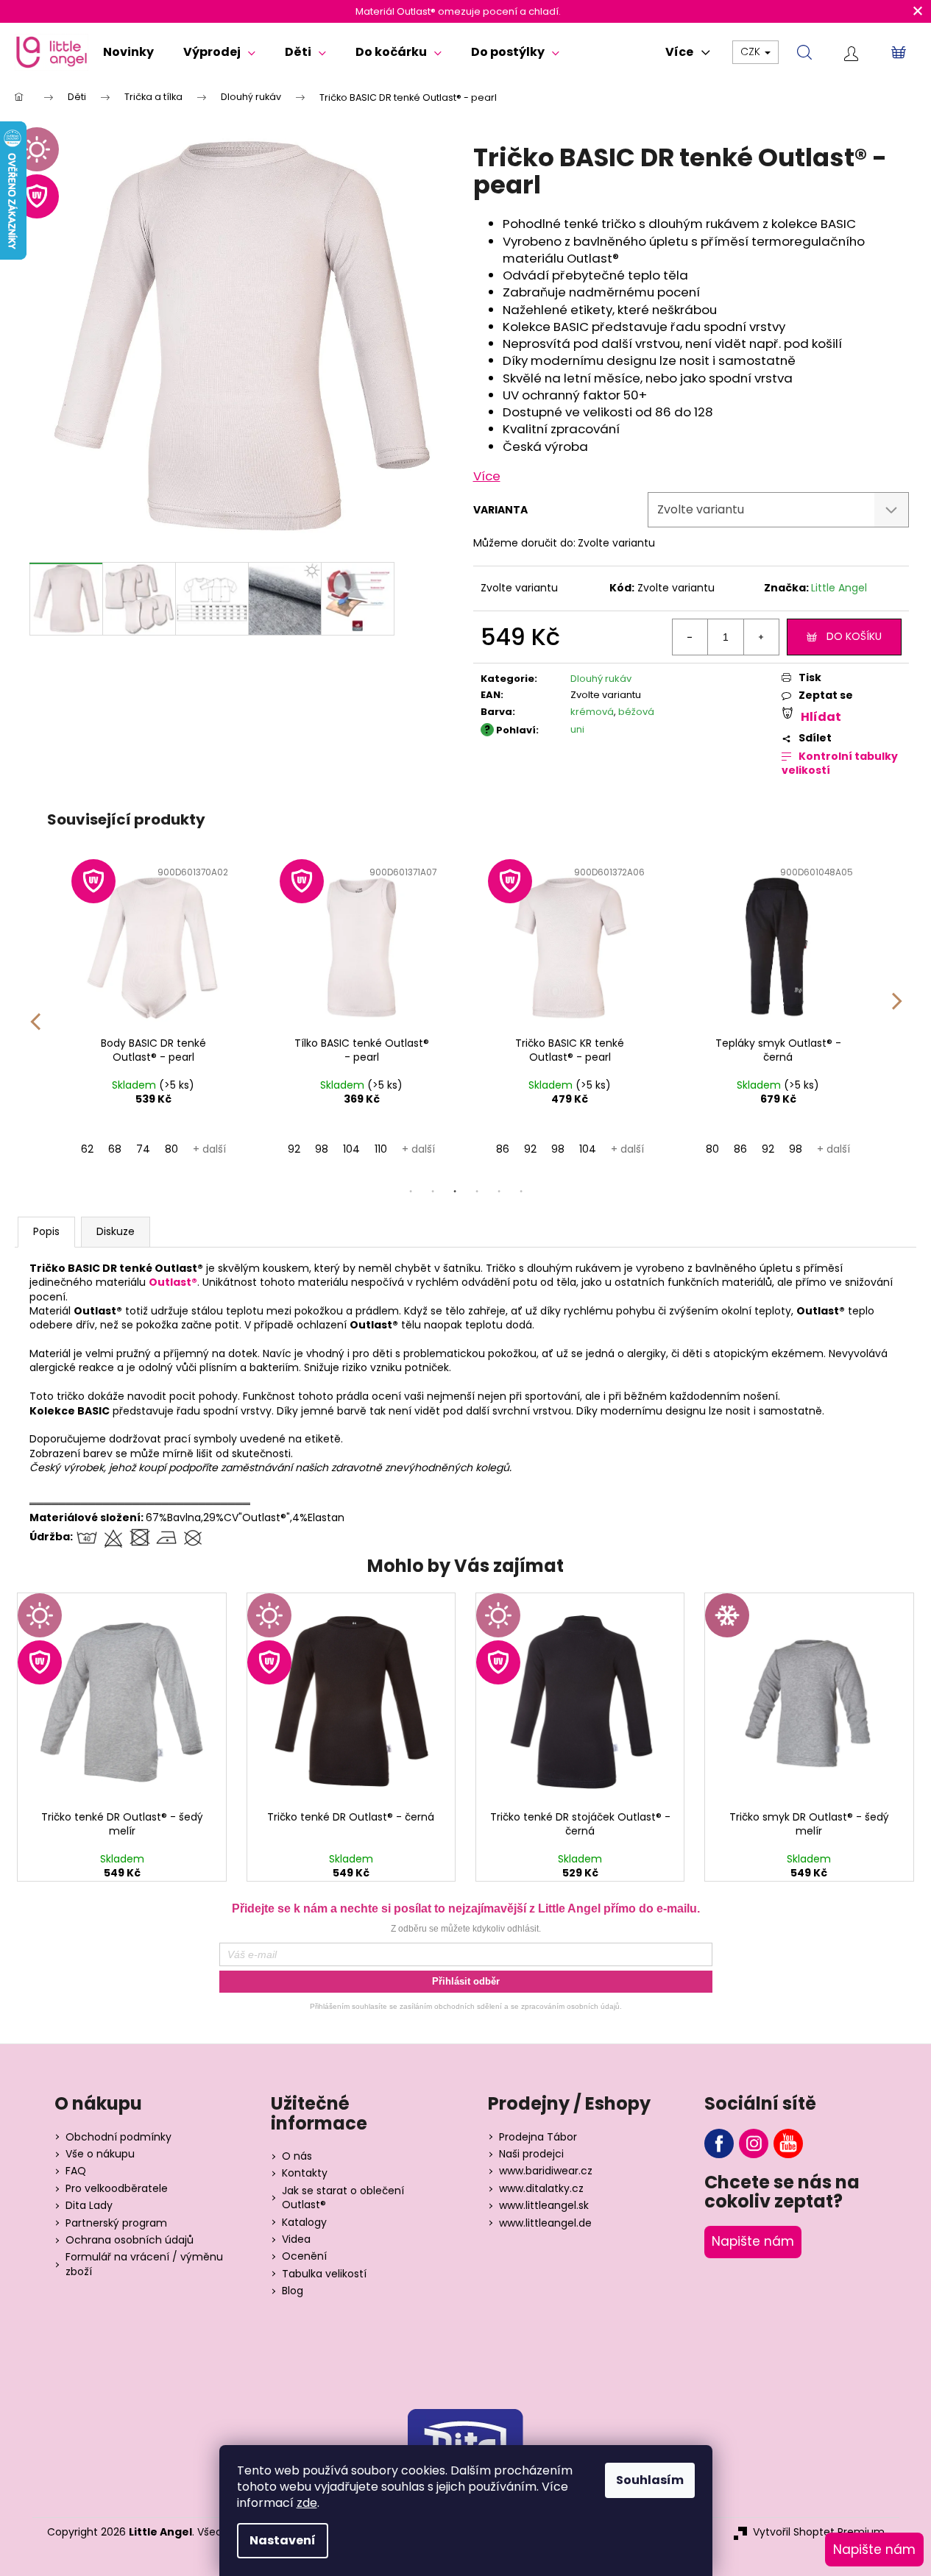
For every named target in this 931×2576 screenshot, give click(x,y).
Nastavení (283, 2540)
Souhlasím (650, 2480)
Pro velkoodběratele (117, 2189)
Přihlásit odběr (466, 1981)
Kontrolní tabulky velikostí (840, 764)
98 (322, 1149)
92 (294, 1149)
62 (87, 1149)
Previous (35, 1011)
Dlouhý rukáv (601, 679)
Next (897, 1011)
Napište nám (753, 2241)
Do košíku (854, 636)
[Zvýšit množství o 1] (761, 637)
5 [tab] (499, 1192)
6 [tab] (521, 1192)
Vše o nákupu (100, 2154)
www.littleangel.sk (544, 2206)
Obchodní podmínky (118, 2137)
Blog (293, 2291)
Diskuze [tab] (116, 1231)
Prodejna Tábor (538, 2137)
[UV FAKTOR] (153, 944)
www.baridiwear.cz (546, 2171)
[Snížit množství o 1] (690, 637)
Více (487, 476)
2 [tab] (433, 1192)
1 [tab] (411, 1192)
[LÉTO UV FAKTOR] (122, 1698)
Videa (296, 2239)
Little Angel (839, 588)
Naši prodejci (531, 2154)
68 (115, 1149)
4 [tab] (477, 1192)
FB (719, 2143)
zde (307, 2503)
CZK (752, 51)
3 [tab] (455, 1192)
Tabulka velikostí (324, 2274)
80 (171, 1149)
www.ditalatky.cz (541, 2189)
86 (503, 1149)
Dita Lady (89, 2206)
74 (143, 1149)
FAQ (76, 2171)
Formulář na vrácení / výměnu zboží (144, 2264)
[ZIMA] (809, 1698)
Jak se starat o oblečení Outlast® (343, 2198)
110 (381, 1149)
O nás (297, 2156)
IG (754, 2143)
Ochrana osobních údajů (130, 2240)
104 (351, 1149)
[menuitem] (128, 52)
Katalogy (304, 2223)
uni (577, 729)
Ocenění (304, 2256)
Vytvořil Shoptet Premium (819, 2532)
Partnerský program (116, 2223)
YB (788, 2143)
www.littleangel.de (545, 2223)
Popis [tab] (46, 1231)
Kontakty (305, 2173)
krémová (592, 712)
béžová (636, 712)
